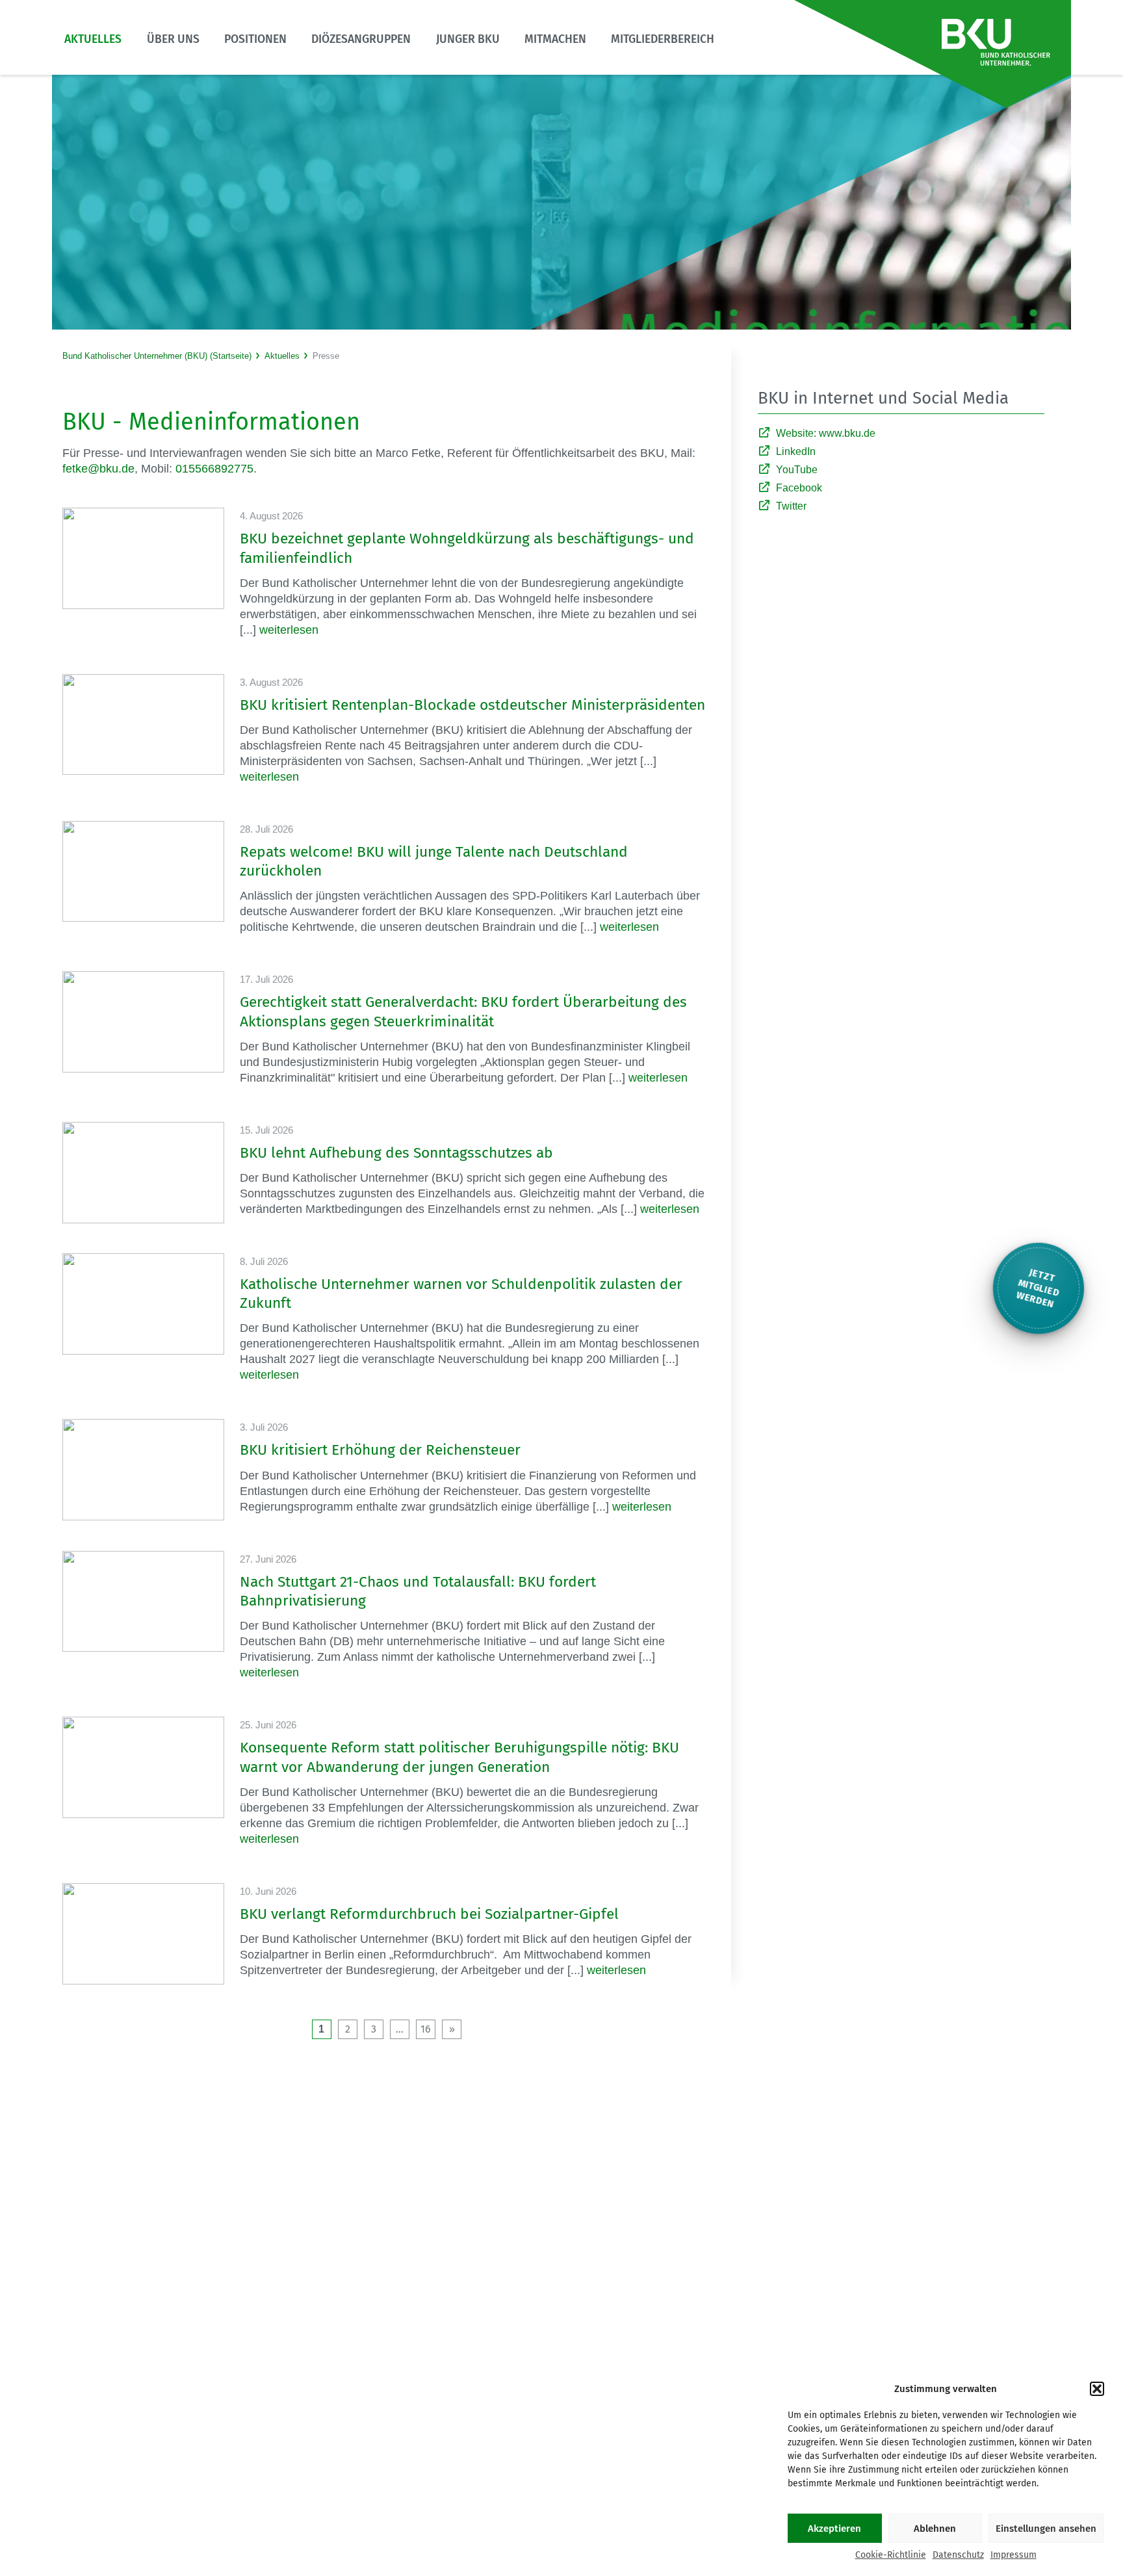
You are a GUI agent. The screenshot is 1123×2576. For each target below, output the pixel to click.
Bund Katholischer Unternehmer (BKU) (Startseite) (157, 356)
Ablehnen (935, 2529)
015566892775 (214, 469)
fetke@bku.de (98, 469)
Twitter (791, 506)
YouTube (797, 470)
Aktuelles (93, 39)
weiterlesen (289, 630)
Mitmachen (555, 39)
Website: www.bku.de (826, 433)
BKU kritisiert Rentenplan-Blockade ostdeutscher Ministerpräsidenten (472, 705)
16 (426, 2029)
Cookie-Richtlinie (891, 2555)
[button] (1097, 2389)
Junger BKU (468, 39)
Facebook (799, 488)
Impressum (1013, 2555)
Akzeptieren (834, 2529)
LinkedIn (796, 451)
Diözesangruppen (361, 39)
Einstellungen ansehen (1046, 2529)
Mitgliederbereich (663, 39)
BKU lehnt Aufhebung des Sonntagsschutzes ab (396, 1153)
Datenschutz (958, 2555)
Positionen (255, 39)
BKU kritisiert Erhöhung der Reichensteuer (380, 1450)
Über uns (173, 39)
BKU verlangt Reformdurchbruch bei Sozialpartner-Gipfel (429, 1914)
